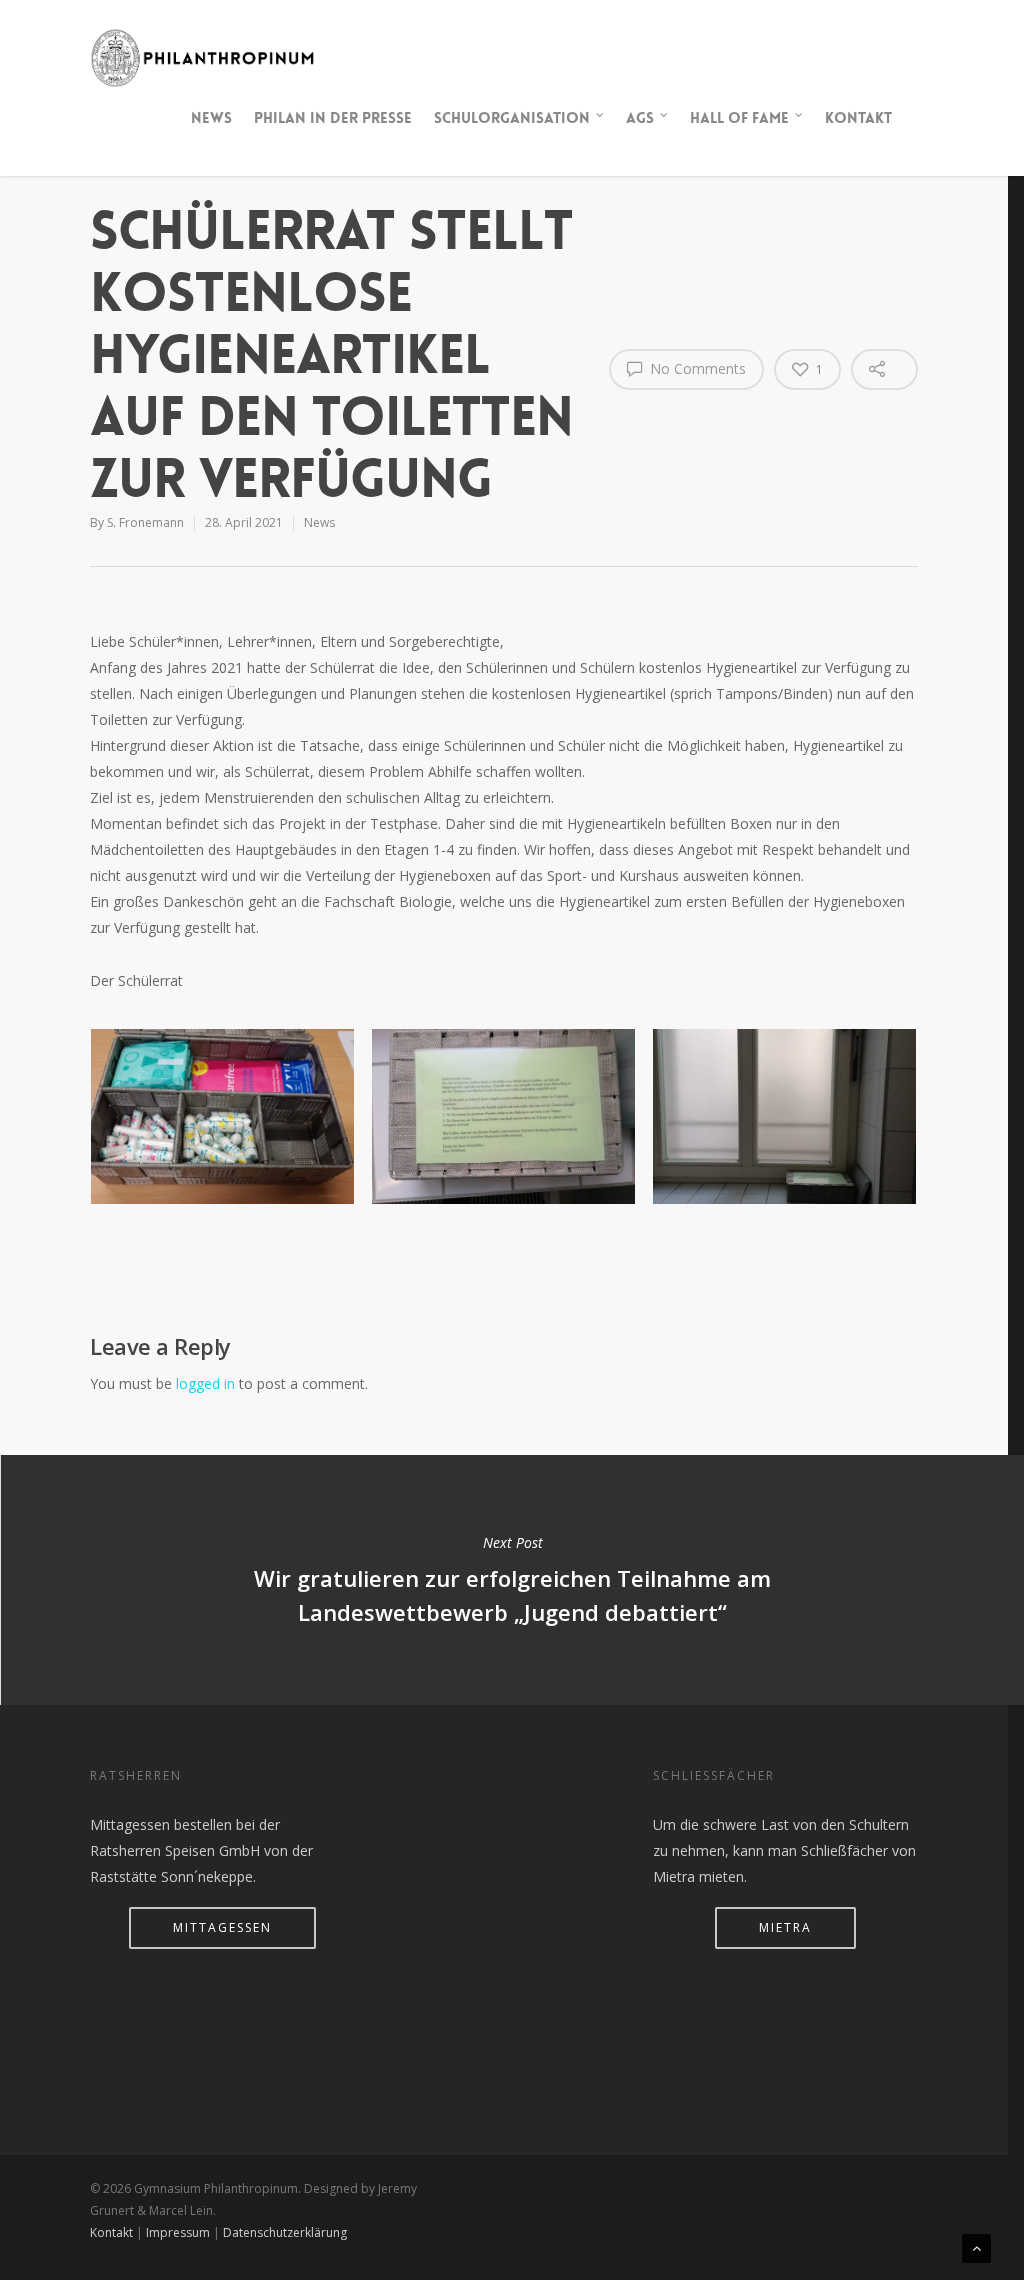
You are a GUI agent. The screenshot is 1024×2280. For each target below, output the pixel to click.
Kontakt (858, 118)
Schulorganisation (512, 118)
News (211, 118)
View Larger (222, 1096)
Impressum (178, 2232)
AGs (640, 118)
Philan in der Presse (333, 118)
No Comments (696, 368)
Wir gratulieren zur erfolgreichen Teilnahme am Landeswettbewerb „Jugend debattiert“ (512, 1580)
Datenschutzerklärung (285, 2232)
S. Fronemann (145, 522)
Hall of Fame (739, 118)
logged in (205, 1383)
